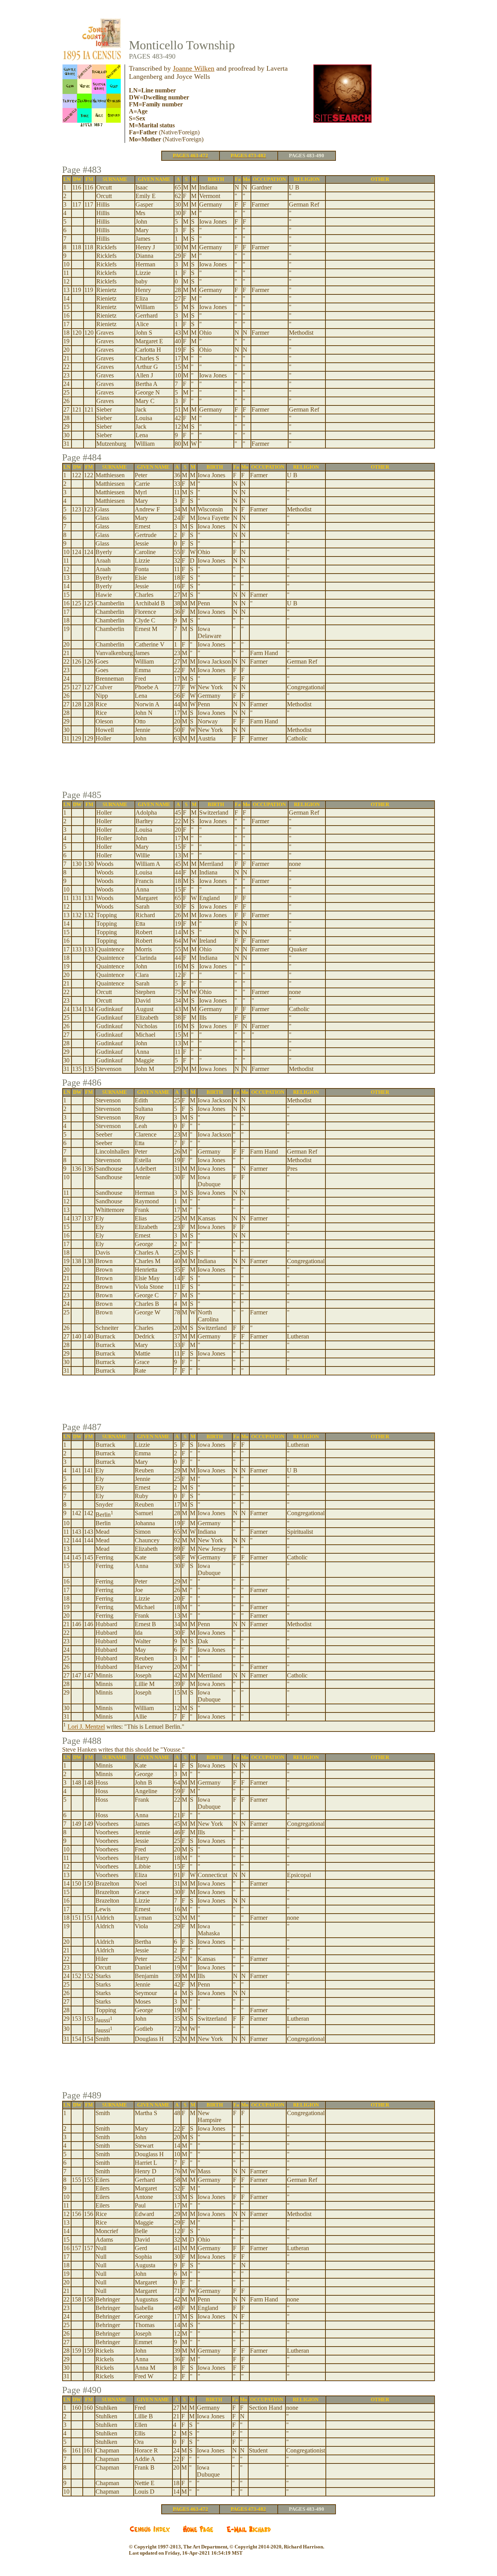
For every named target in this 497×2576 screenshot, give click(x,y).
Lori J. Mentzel (86, 1727)
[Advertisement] (248, 768)
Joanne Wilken (194, 68)
